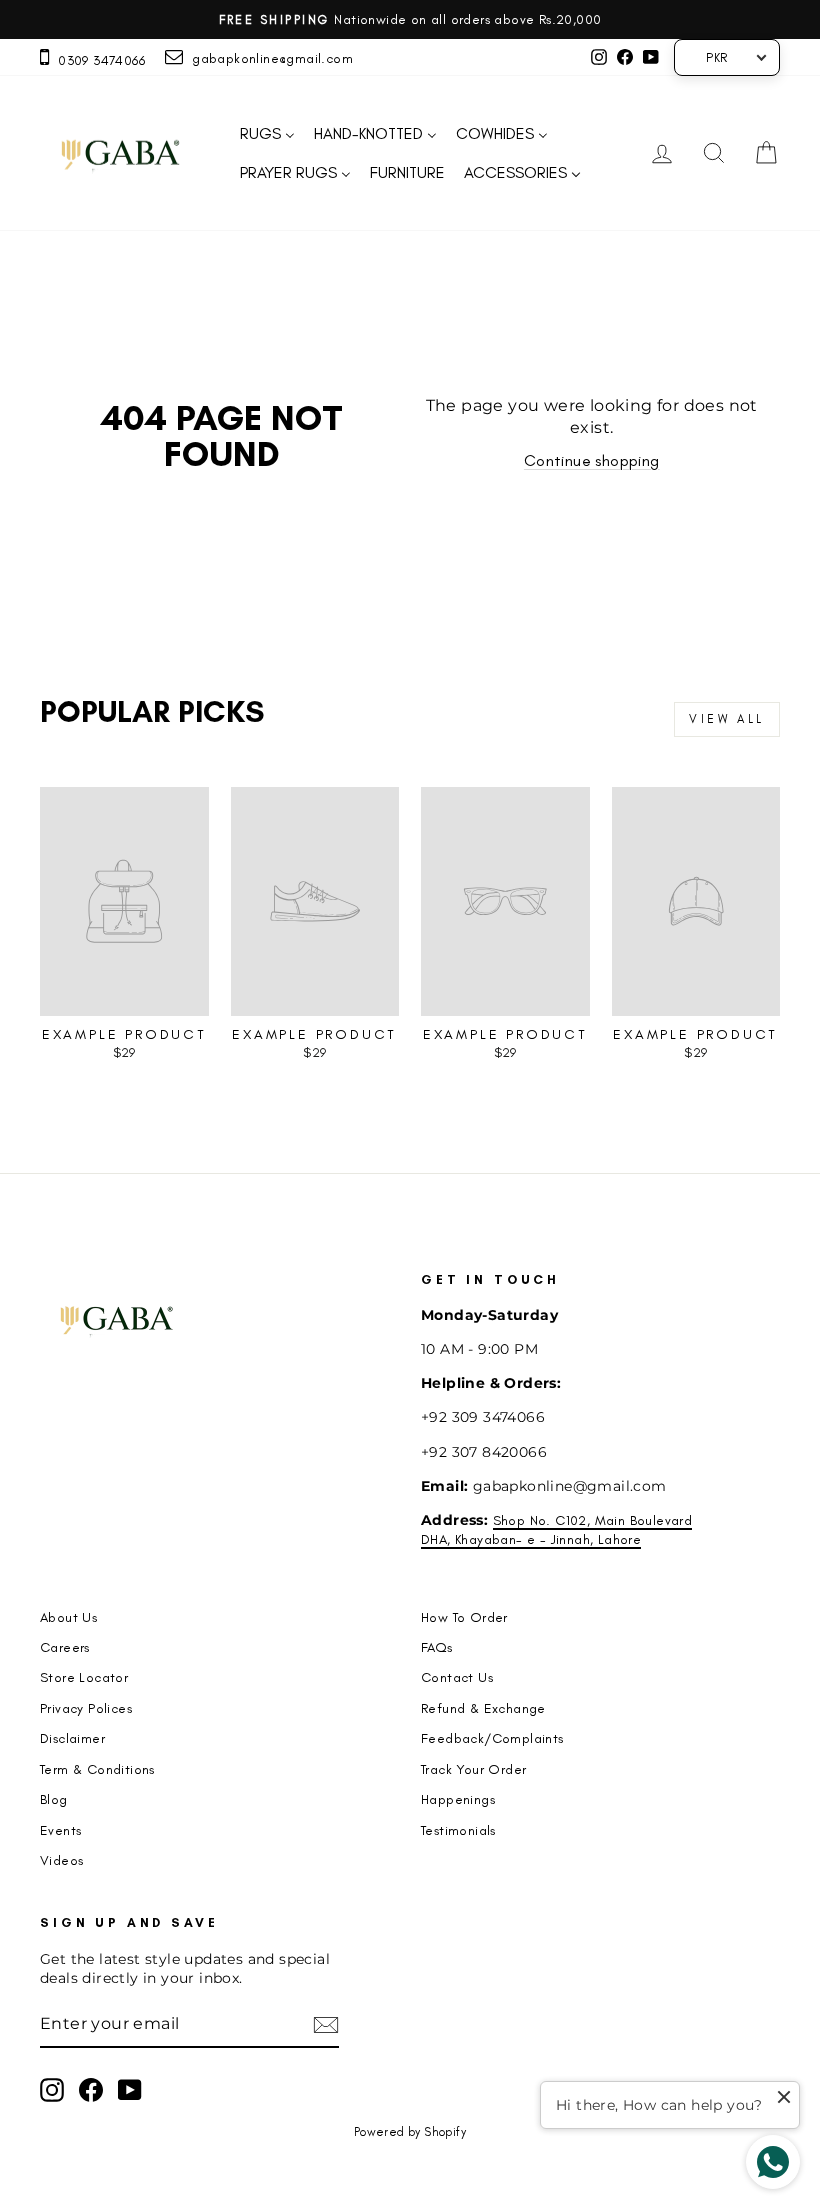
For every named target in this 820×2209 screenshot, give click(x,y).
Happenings (458, 1799)
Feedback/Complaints (492, 1738)
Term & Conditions (97, 1769)
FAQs (437, 1647)
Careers (65, 1647)
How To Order (464, 1617)
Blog (54, 1799)
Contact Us (457, 1677)
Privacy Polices (86, 1708)
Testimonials (458, 1830)
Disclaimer (72, 1738)
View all (727, 719)
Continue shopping (592, 460)
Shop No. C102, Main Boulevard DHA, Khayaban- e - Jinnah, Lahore (556, 1529)
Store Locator (84, 1677)
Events (60, 1830)
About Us (68, 1617)
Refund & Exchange (483, 1708)
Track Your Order (473, 1769)
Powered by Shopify (410, 2132)
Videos (61, 1860)
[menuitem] (267, 134)
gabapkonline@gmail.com (268, 58)
